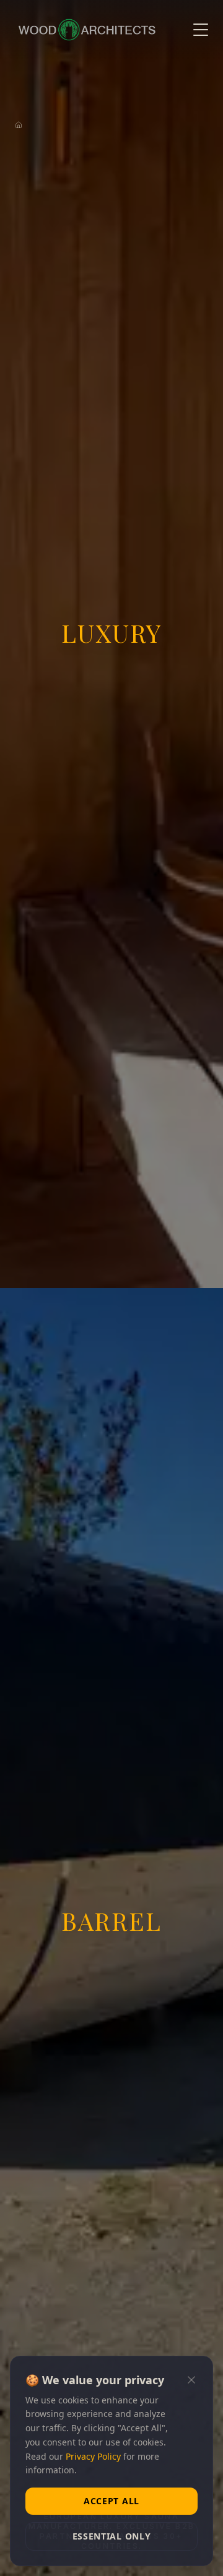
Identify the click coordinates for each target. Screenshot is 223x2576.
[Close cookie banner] (191, 2380)
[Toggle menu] (201, 30)
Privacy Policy (93, 2456)
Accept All (111, 2501)
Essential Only (112, 2536)
